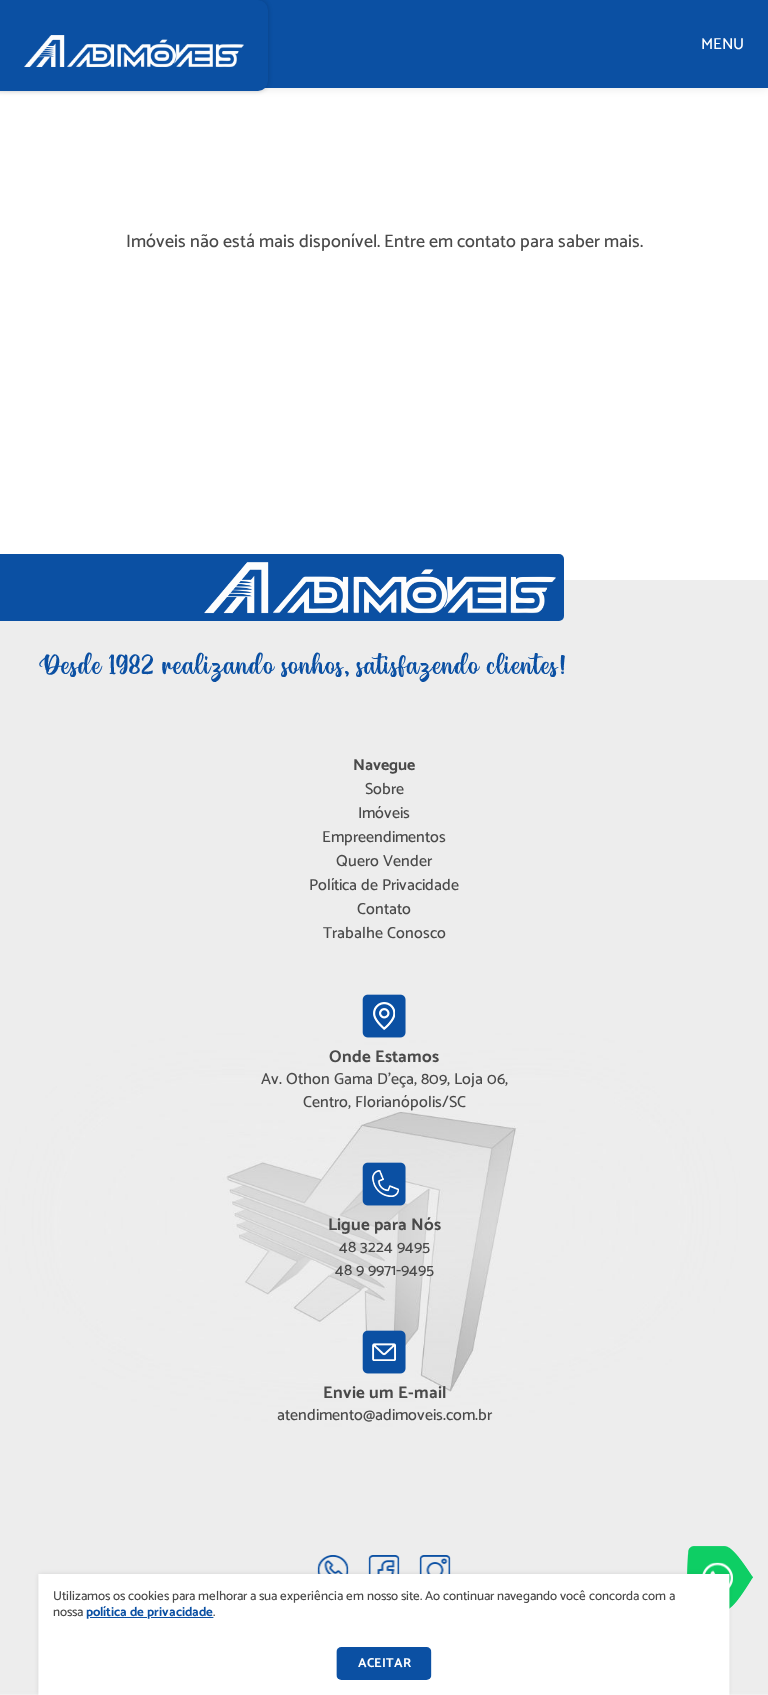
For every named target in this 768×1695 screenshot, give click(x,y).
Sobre (384, 789)
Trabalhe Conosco (384, 933)
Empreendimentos (384, 837)
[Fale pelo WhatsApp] (333, 1570)
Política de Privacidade (384, 885)
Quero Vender (384, 861)
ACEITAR (384, 1663)
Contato (384, 909)
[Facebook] (384, 1570)
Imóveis (384, 813)
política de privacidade (149, 1612)
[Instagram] (435, 1570)
